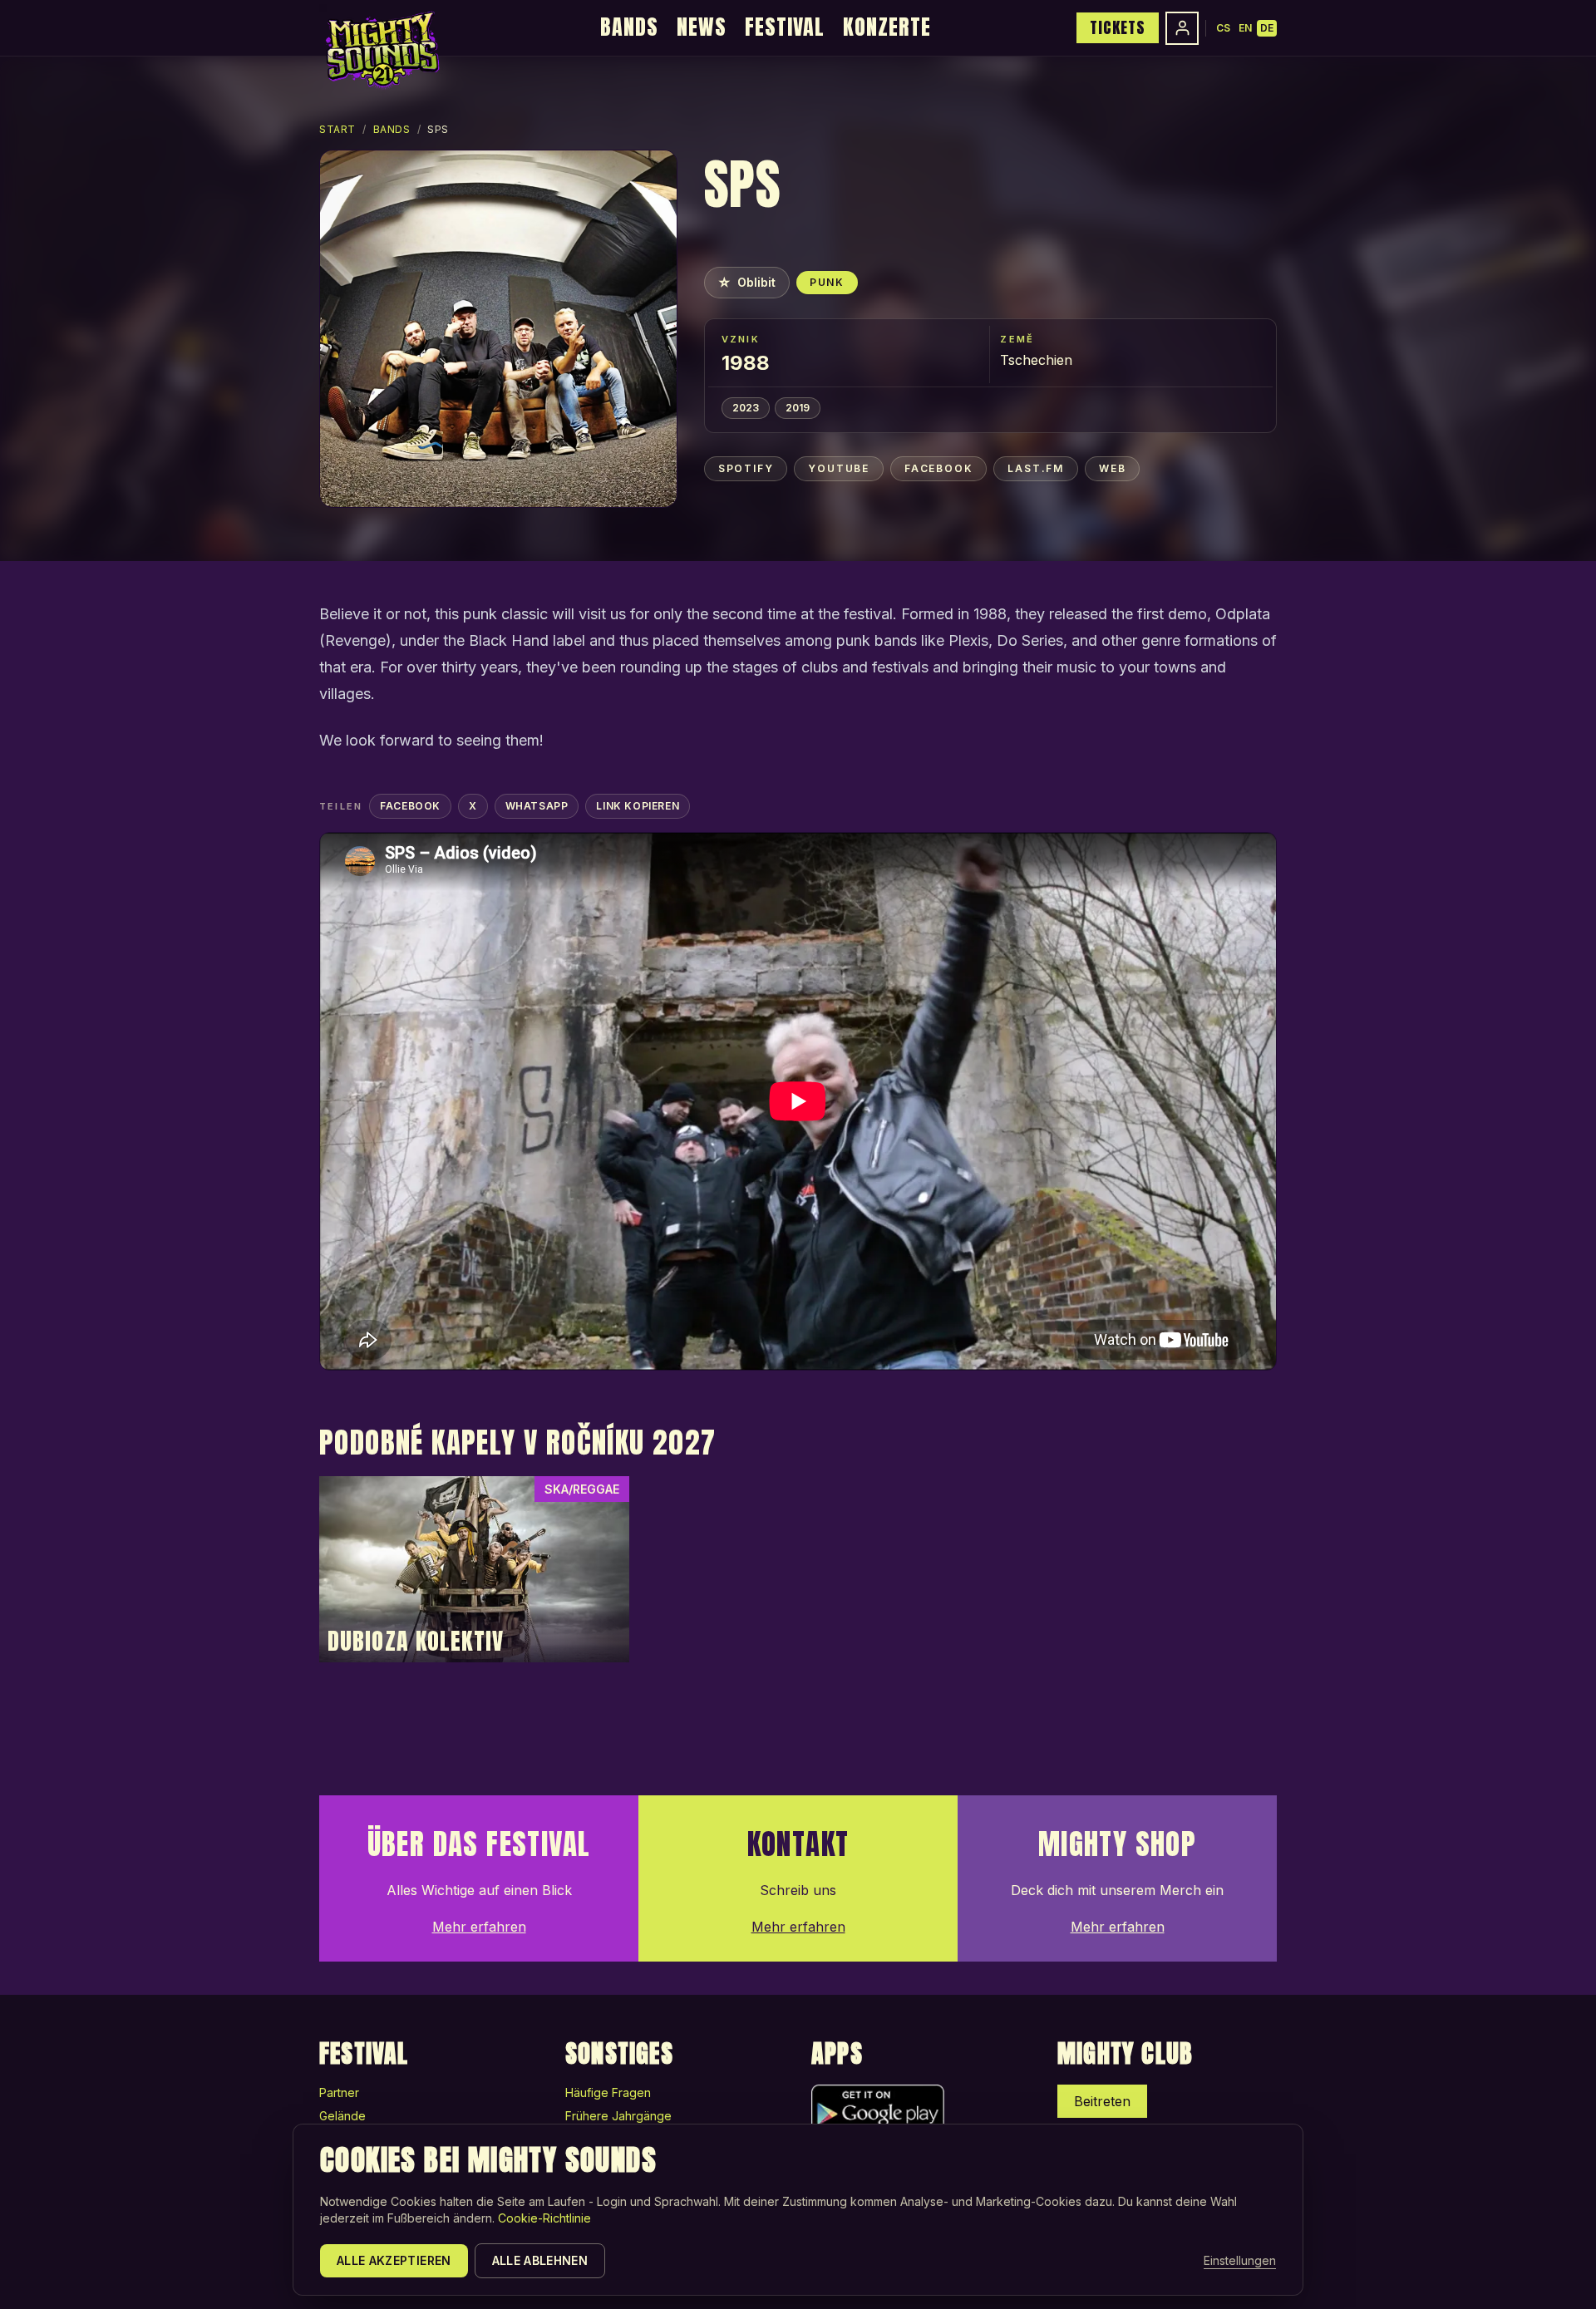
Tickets (1118, 27)
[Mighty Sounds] (381, 50)
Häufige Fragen (608, 2092)
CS (1223, 28)
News (702, 27)
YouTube (839, 468)
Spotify (746, 468)
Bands (629, 27)
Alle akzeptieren (394, 2260)
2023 (746, 408)
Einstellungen (1240, 2260)
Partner (339, 2092)
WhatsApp (537, 806)
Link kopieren (638, 806)
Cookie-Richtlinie (544, 2218)
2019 (798, 408)
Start (337, 129)
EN (1245, 28)
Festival (785, 27)
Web (1112, 468)
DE (1267, 28)
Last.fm (1036, 468)
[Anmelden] (1182, 28)
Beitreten (1102, 2101)
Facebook (938, 468)
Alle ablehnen (540, 2260)
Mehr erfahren (479, 1927)
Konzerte (887, 27)
